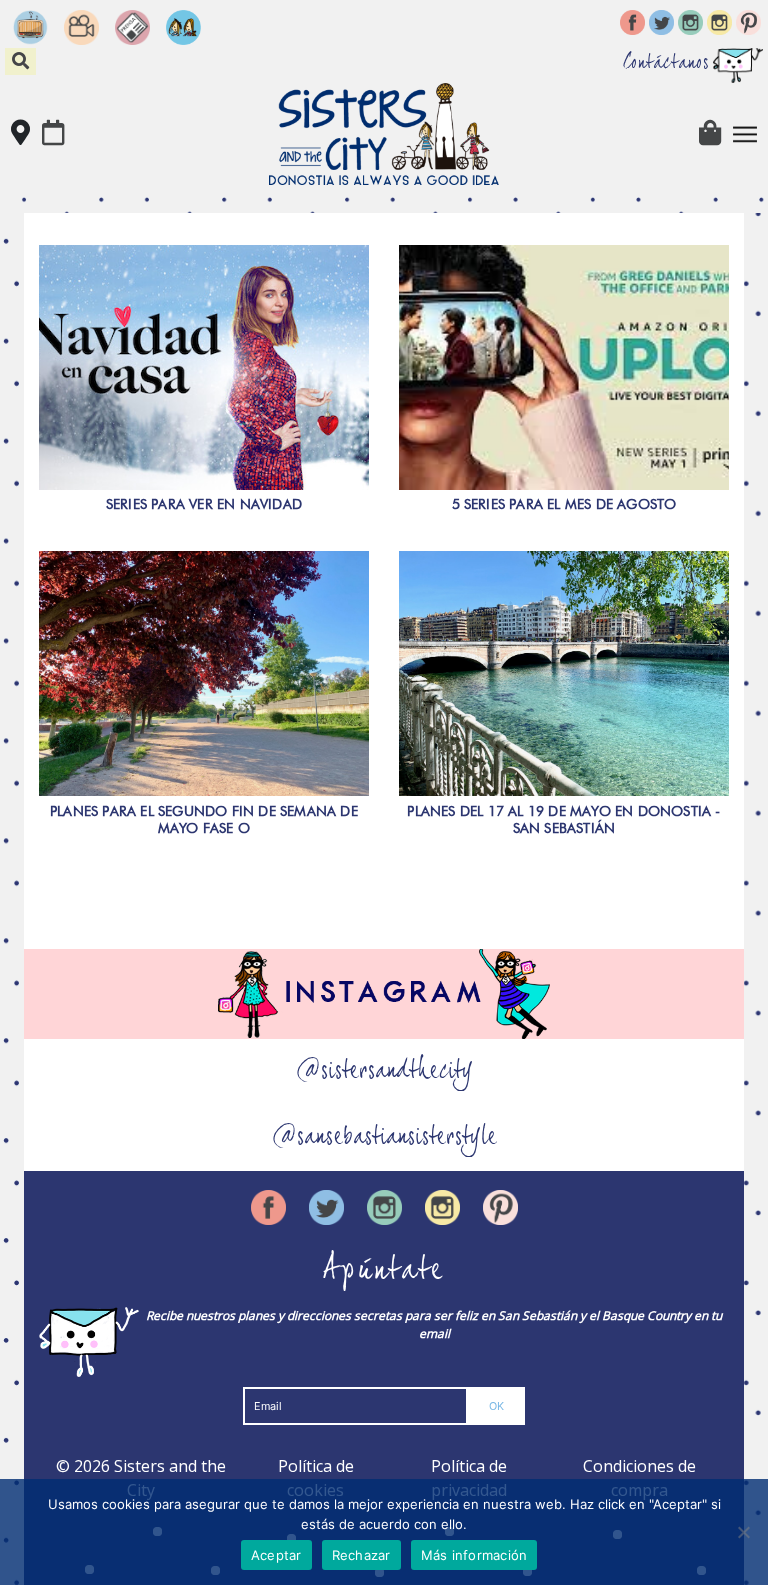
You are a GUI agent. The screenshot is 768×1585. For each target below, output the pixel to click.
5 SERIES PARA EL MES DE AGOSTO (564, 504)
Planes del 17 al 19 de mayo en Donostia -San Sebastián (563, 819)
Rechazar (361, 1555)
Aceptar (276, 1555)
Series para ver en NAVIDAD (204, 504)
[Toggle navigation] (745, 134)
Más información (474, 1555)
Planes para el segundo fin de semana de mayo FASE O (204, 819)
